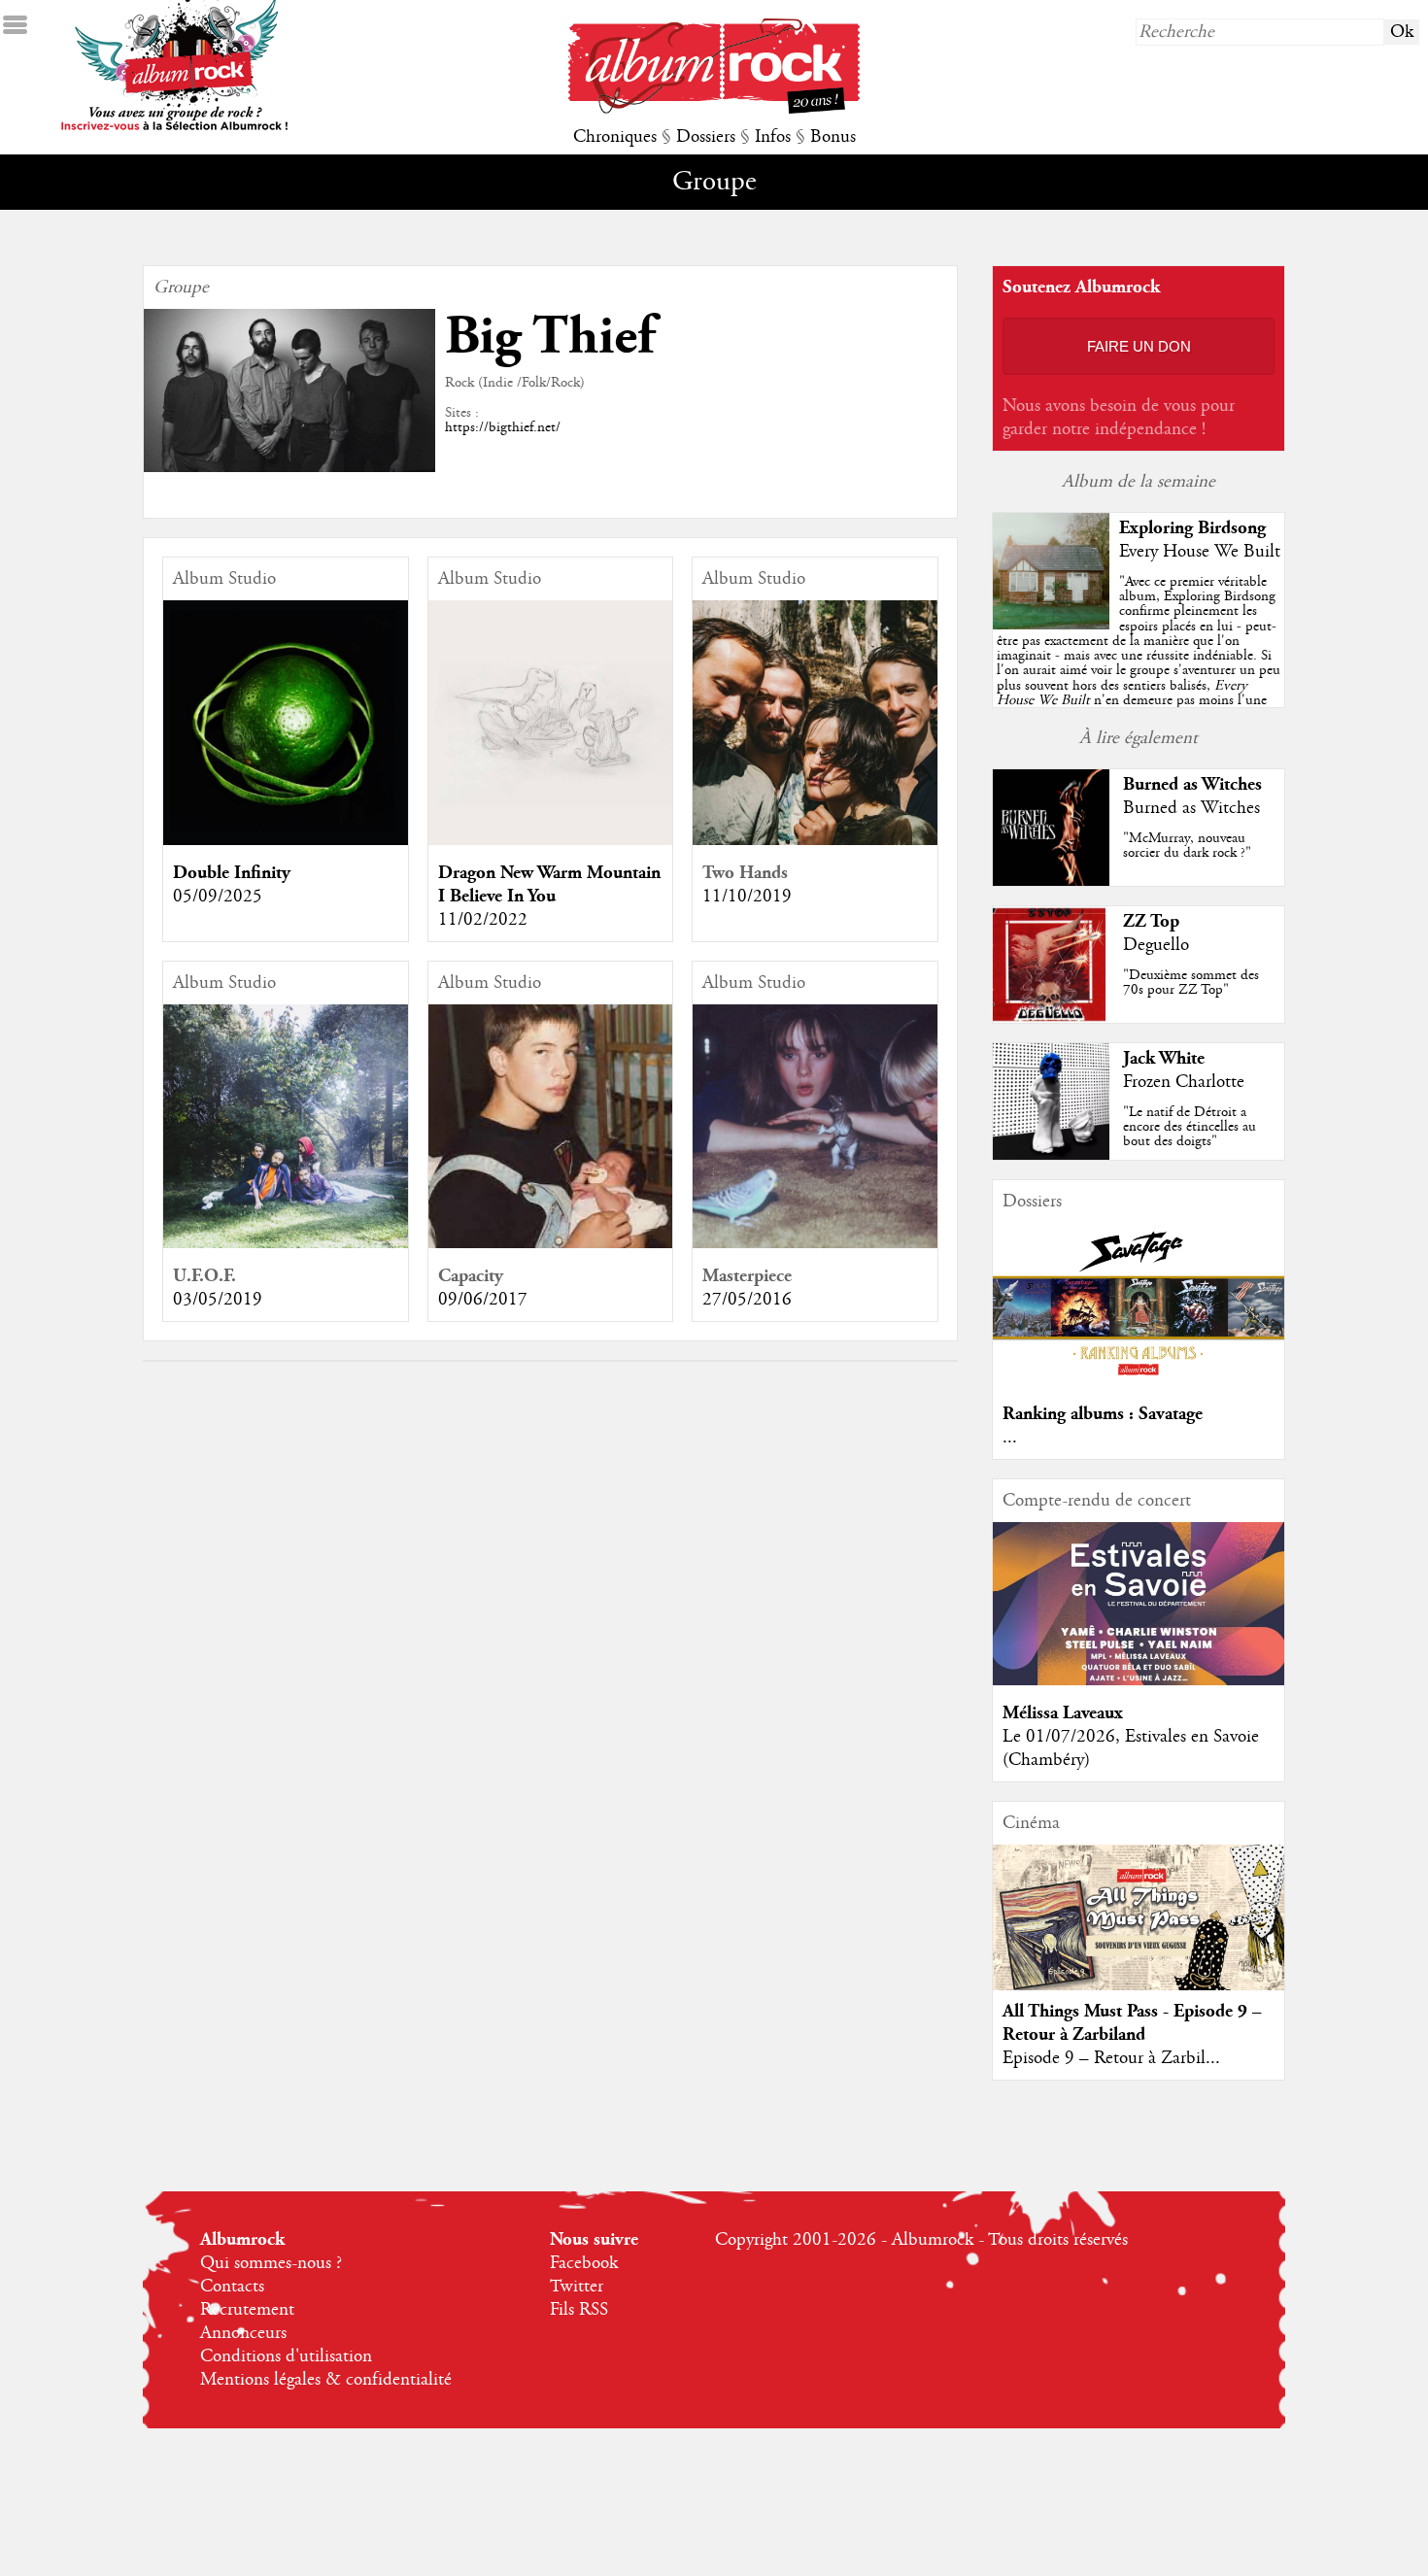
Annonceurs (243, 2333)
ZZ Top (1151, 921)
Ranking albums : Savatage (1103, 1414)
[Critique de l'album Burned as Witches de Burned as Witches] (1051, 881)
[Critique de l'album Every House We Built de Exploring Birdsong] (1051, 625)
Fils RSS (579, 2310)
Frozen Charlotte (1184, 1082)
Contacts (232, 2287)
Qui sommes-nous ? (271, 2263)
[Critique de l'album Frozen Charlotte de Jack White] (1051, 1155)
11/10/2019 (747, 897)
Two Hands (745, 873)
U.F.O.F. (204, 1276)
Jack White (1164, 1058)
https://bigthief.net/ (503, 427)
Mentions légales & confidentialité (326, 2380)
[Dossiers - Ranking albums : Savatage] (1139, 1381)
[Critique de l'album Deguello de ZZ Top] (1051, 1018)
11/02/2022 (483, 920)
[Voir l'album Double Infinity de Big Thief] (286, 840)
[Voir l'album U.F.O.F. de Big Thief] (286, 1243)
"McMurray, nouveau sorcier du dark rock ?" (1187, 846)
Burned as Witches (1192, 784)
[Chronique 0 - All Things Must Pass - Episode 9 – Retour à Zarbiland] (1139, 1934)
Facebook (584, 2263)
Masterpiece (747, 1276)
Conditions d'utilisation (286, 2356)
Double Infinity (232, 873)
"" (1139, 663)
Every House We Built (1200, 552)
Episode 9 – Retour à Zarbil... (1111, 2058)
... (1010, 1438)
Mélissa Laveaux (1063, 1713)
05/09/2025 (218, 897)
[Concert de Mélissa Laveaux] (1139, 1680)
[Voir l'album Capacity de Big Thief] (551, 1243)
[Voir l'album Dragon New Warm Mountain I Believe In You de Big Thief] (551, 840)
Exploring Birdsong (1192, 528)
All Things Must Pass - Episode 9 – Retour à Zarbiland (1132, 2023)
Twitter (577, 2287)
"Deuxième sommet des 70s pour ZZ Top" (1191, 983)
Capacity (471, 1276)
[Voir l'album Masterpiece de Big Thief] (815, 1243)
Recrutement (247, 2310)
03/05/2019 (218, 1300)
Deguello (1156, 945)
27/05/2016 (747, 1300)
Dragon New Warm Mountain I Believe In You (549, 884)
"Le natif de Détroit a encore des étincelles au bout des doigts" (1190, 1127)
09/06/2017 (483, 1300)
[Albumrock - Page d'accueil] (714, 109)
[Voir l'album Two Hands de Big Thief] (815, 840)
